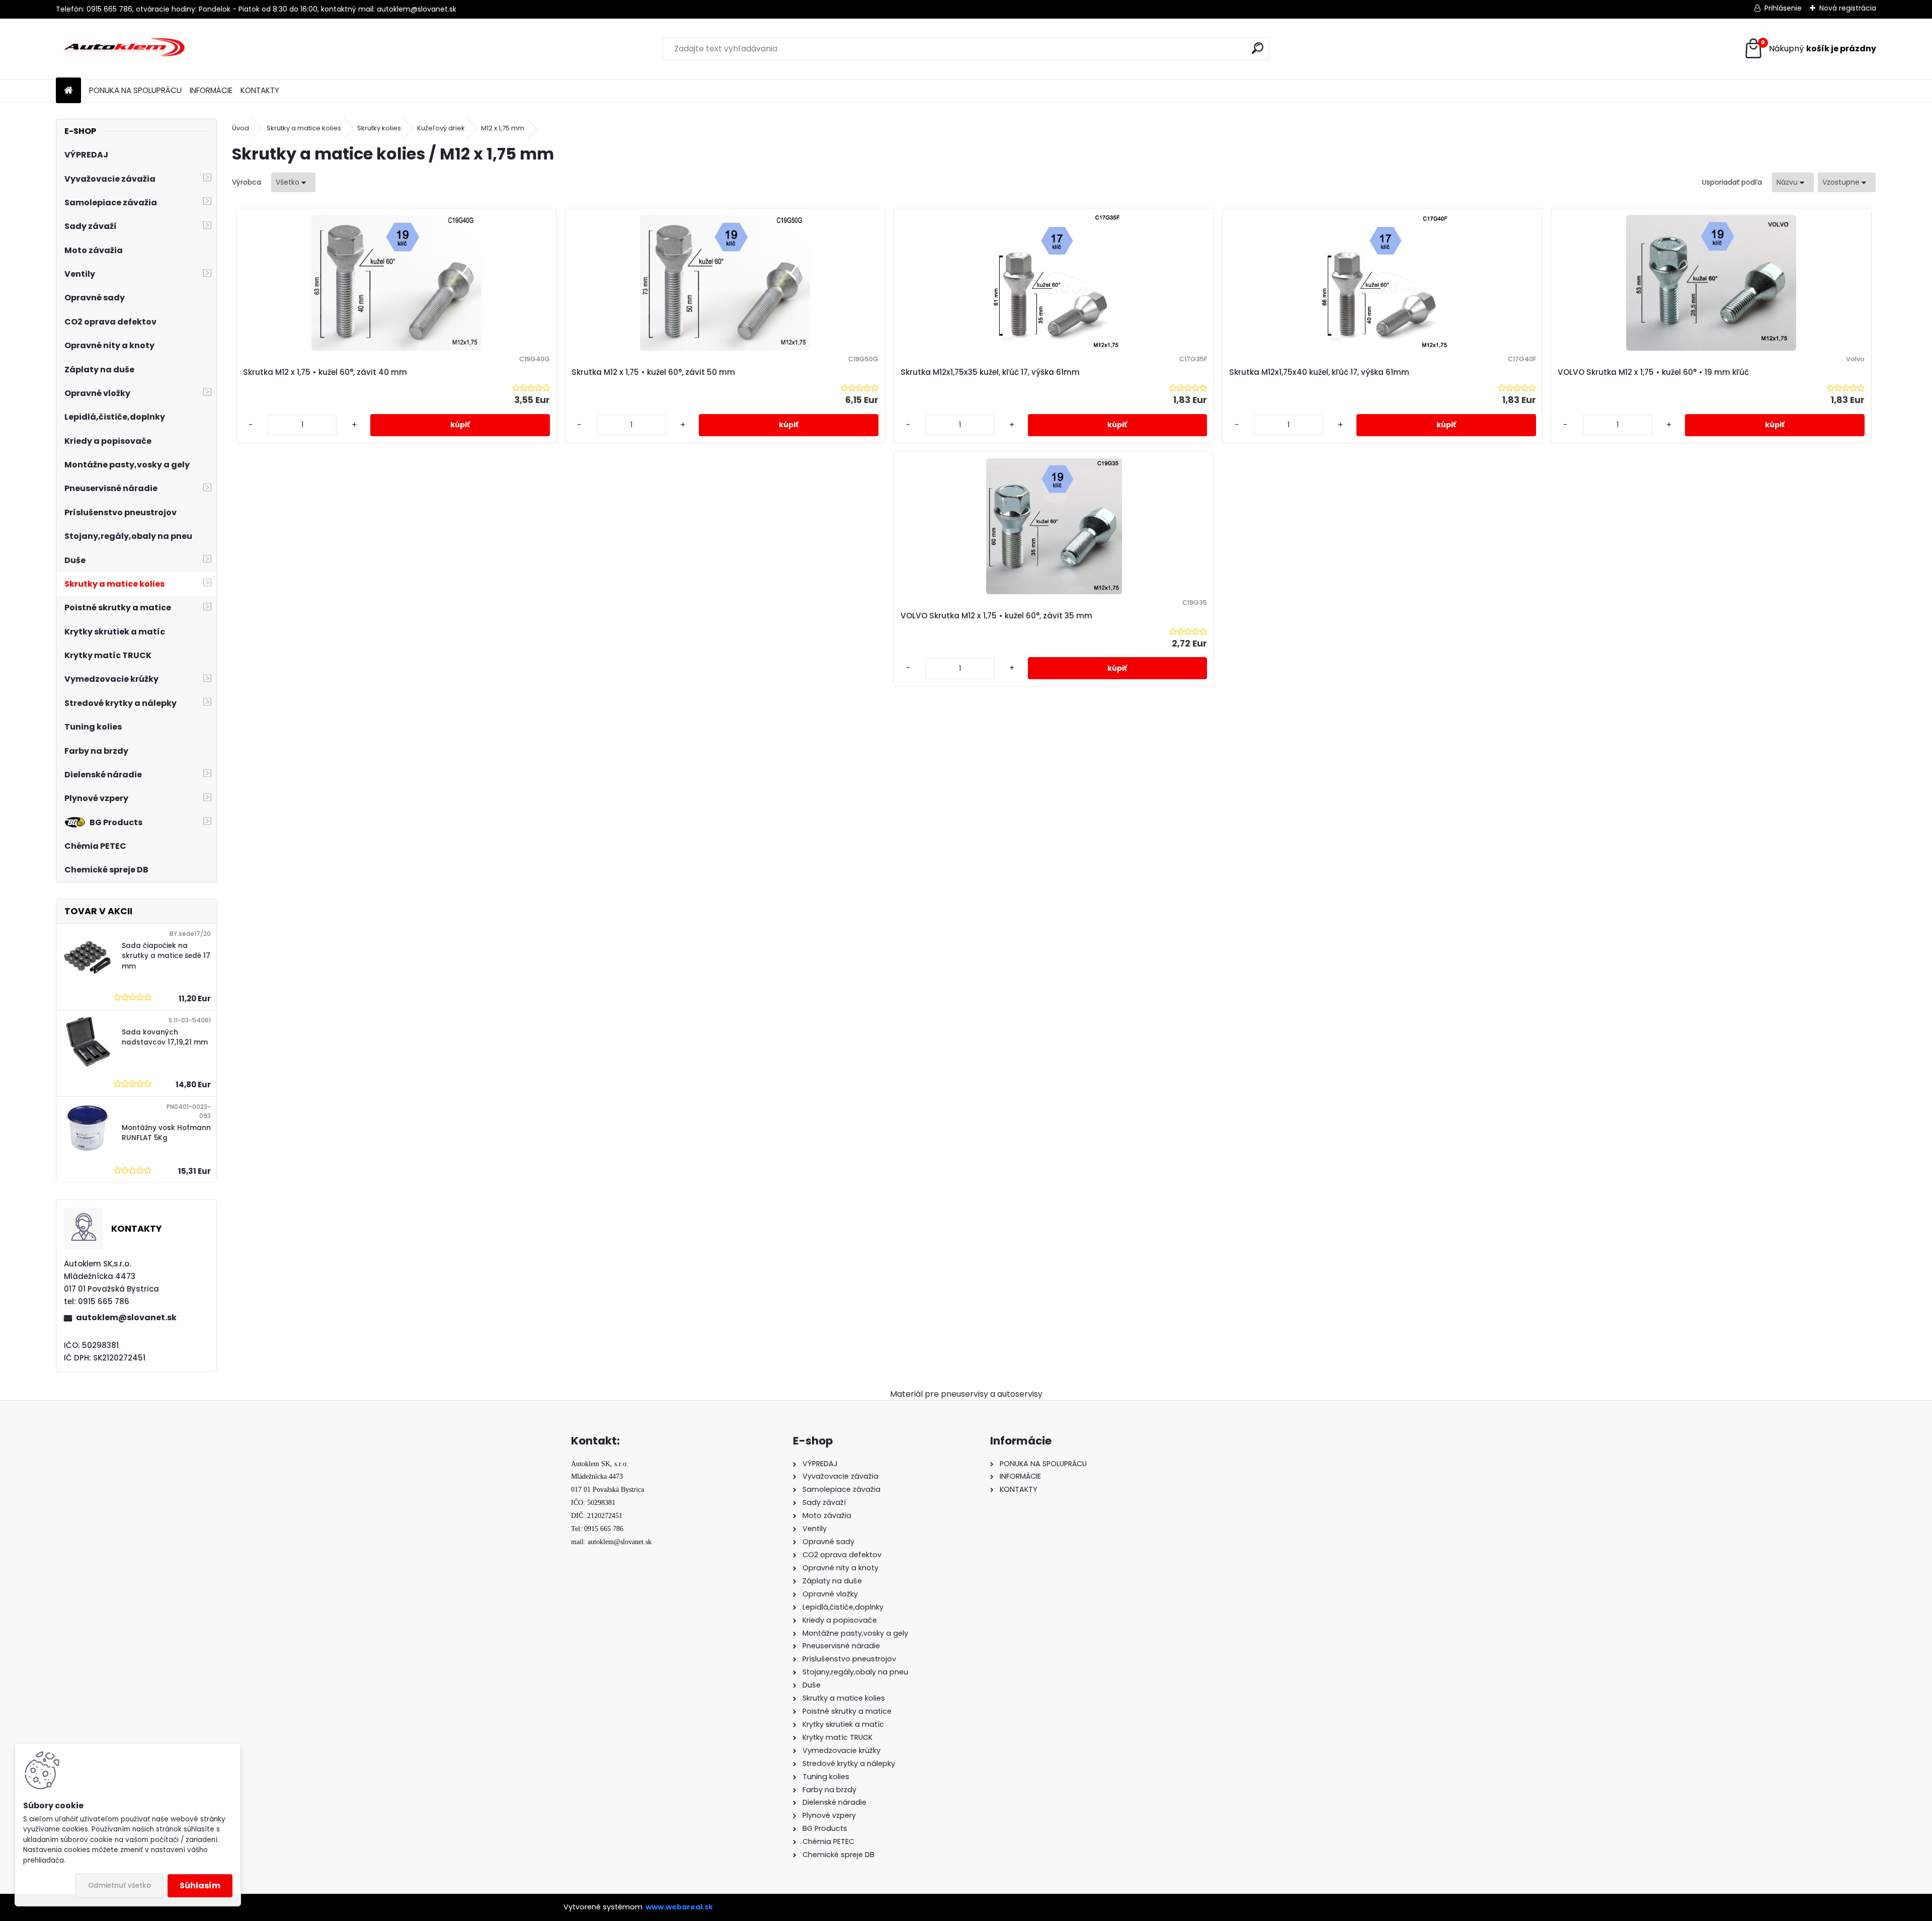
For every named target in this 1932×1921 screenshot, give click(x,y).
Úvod (240, 128)
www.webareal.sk (679, 1907)
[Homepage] (68, 91)
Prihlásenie (1783, 8)
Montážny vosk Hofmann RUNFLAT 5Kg (166, 1133)
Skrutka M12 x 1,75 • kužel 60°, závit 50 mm (653, 372)
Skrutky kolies (379, 128)
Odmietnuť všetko (119, 1886)
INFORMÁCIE (211, 90)
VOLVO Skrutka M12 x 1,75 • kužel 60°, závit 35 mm (996, 616)
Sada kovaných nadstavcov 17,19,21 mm (165, 1037)
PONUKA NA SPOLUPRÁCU (135, 90)
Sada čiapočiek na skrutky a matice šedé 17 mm (166, 956)
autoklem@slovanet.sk (126, 1317)
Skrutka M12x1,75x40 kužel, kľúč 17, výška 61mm (1319, 372)
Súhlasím (200, 1886)
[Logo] (125, 49)
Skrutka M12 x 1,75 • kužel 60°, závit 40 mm (325, 372)
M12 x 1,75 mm (503, 128)
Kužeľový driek (441, 128)
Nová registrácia (1848, 8)
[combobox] (1793, 182)
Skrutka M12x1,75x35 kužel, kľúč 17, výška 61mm (990, 372)
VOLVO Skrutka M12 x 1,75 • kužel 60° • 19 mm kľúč (1653, 372)
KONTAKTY (260, 90)
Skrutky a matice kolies (304, 128)
